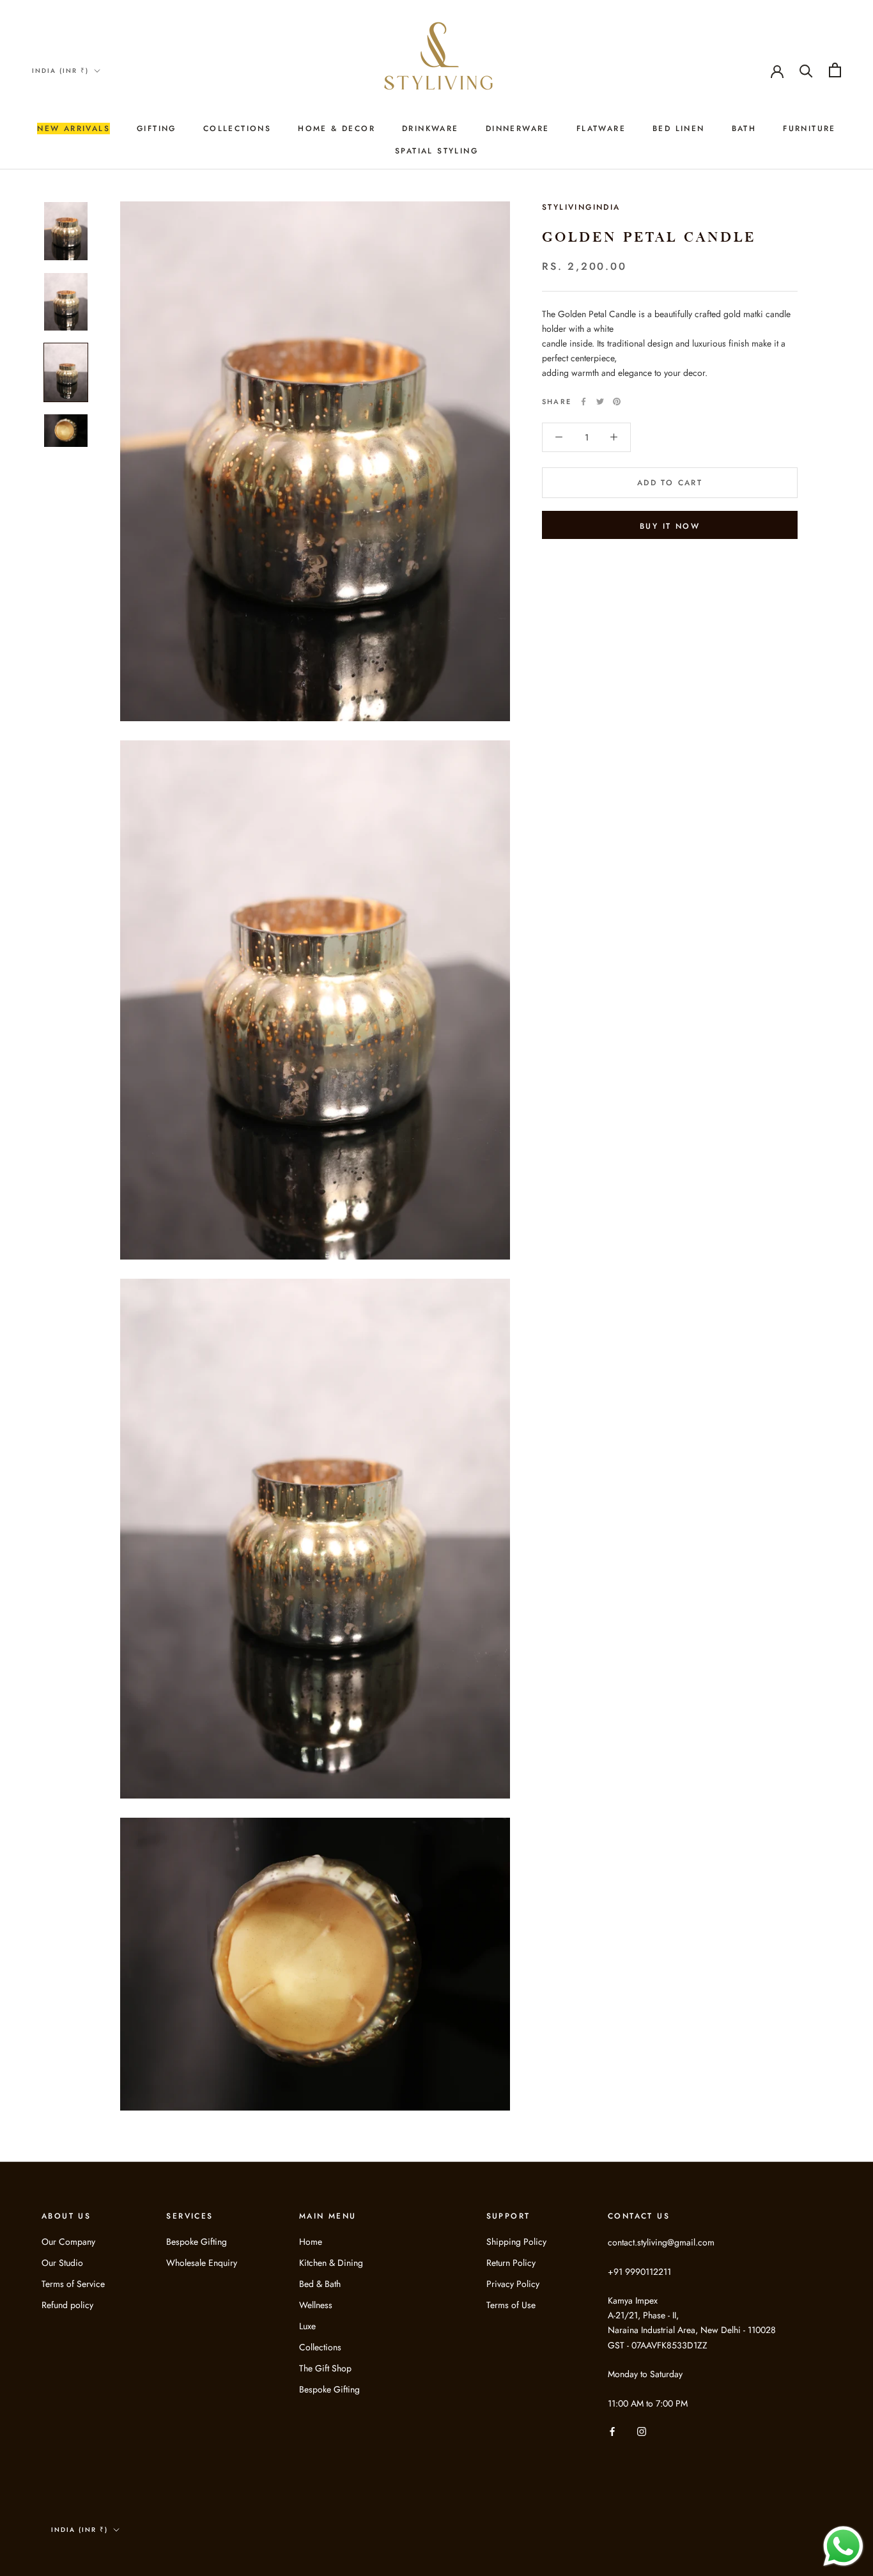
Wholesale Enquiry (202, 2263)
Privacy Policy (513, 2284)
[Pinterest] (617, 402)
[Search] (806, 70)
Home (311, 2242)
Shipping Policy (516, 2242)
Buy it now (670, 526)
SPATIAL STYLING (436, 151)
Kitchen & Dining (331, 2263)
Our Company (68, 2242)
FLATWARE (601, 129)
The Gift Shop (325, 2368)
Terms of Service (73, 2284)
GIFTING (157, 129)
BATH (744, 129)
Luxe (307, 2326)
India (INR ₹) (60, 71)
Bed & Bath (320, 2284)
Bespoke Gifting (197, 2242)
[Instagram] (642, 2431)
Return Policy (511, 2263)
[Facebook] (583, 402)
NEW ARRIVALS (73, 129)
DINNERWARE (518, 129)
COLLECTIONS (237, 129)
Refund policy (67, 2305)
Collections (320, 2347)
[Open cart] (835, 70)
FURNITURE (809, 129)
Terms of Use (511, 2305)
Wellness (316, 2305)
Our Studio (62, 2263)
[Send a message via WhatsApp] (843, 2546)
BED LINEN (679, 129)
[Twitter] (600, 402)
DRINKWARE (430, 129)
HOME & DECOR (336, 129)
